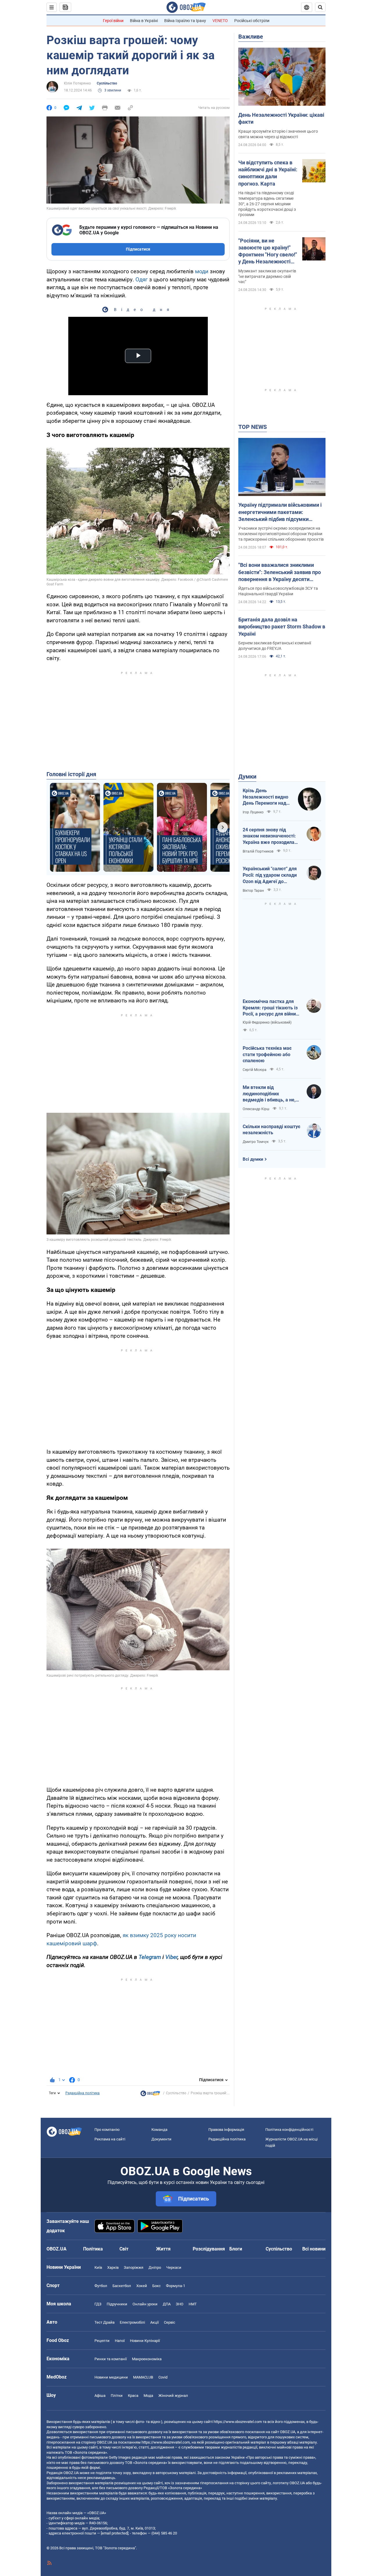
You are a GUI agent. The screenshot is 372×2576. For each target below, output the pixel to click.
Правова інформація (226, 2130)
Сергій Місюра (255, 1070)
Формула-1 (176, 2286)
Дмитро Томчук (256, 1142)
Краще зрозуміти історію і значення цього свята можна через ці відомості (278, 134)
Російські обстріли (252, 21)
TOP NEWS (253, 427)
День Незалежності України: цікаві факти (281, 118)
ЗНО (180, 2304)
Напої (120, 2341)
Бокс (157, 2286)
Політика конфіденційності (289, 2130)
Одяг (142, 279)
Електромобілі (132, 2322)
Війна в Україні (144, 21)
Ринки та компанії (111, 2359)
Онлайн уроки (145, 2304)
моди (202, 271)
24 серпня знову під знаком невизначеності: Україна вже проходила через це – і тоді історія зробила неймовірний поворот (269, 836)
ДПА (167, 2304)
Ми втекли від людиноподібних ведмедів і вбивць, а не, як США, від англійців (269, 1094)
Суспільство (107, 83)
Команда (159, 2130)
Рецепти (102, 2341)
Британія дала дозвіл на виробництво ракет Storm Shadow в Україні (282, 627)
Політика (93, 2249)
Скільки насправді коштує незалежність (271, 1130)
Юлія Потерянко (77, 83)
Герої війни (113, 21)
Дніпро (155, 2267)
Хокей (142, 2286)
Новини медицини (111, 2377)
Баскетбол (122, 2286)
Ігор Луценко (253, 812)
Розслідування (209, 2249)
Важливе (251, 37)
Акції (154, 2322)
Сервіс (170, 2322)
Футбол (101, 2286)
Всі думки (253, 1159)
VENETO (220, 21)
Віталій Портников (258, 851)
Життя (163, 2249)
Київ (98, 2267)
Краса (133, 2396)
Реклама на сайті (110, 2139)
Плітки (117, 2396)
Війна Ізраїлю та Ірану (185, 21)
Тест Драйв (104, 2322)
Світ (124, 2249)
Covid (163, 2377)
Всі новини (314, 2249)
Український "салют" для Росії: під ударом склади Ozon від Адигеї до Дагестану (270, 875)
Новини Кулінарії (145, 2341)
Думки (247, 776)
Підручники (117, 2304)
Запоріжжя (134, 2267)
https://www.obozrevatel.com (238, 2422)
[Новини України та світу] (150, 2095)
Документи (161, 2139)
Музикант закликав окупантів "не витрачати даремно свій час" (267, 276)
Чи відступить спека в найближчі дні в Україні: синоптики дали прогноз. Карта (268, 173)
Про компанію (107, 2130)
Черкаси (174, 2267)
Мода (148, 2396)
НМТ (193, 2304)
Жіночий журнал (173, 2396)
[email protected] (115, 2533)
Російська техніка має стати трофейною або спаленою (267, 1054)
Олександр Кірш (256, 1109)
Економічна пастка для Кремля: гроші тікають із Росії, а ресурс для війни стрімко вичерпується (270, 1008)
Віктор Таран (253, 891)
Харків (113, 2267)
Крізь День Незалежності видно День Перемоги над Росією (265, 797)
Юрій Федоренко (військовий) (267, 1022)
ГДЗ (98, 2304)
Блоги (236, 2249)
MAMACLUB (143, 2377)
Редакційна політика (83, 2093)
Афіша (100, 2396)
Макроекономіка (147, 2359)
